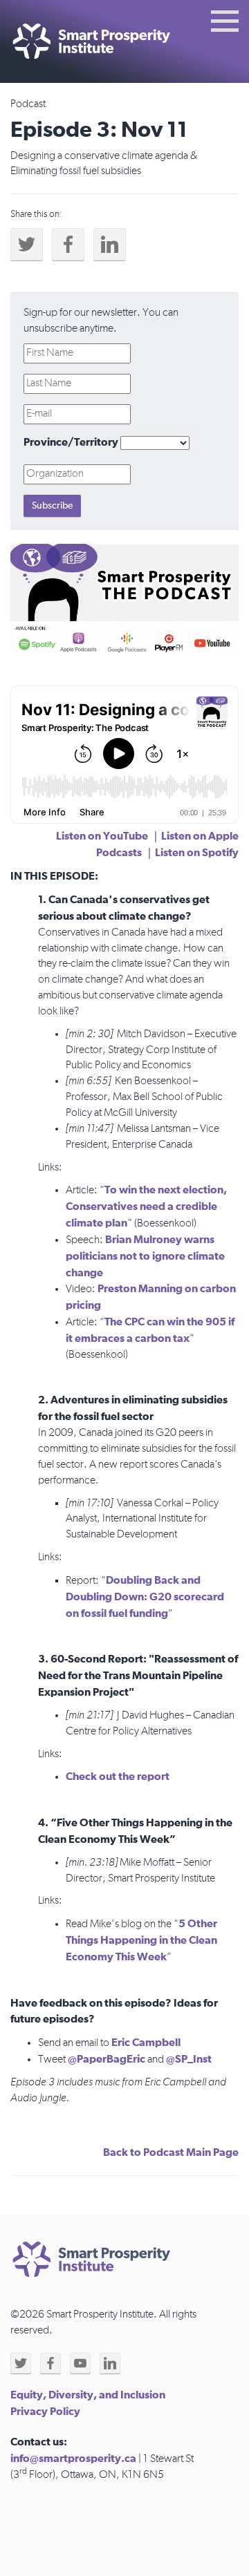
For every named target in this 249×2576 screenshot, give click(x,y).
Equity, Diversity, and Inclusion (88, 2395)
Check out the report (118, 1777)
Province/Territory (71, 442)
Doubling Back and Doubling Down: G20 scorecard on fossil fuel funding (145, 1597)
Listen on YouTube (102, 836)
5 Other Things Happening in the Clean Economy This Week (141, 1940)
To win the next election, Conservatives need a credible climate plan (146, 1206)
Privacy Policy (45, 2412)
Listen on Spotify (197, 853)
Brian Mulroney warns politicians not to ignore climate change (145, 1256)
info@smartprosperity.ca (73, 2459)
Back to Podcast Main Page (171, 2152)
